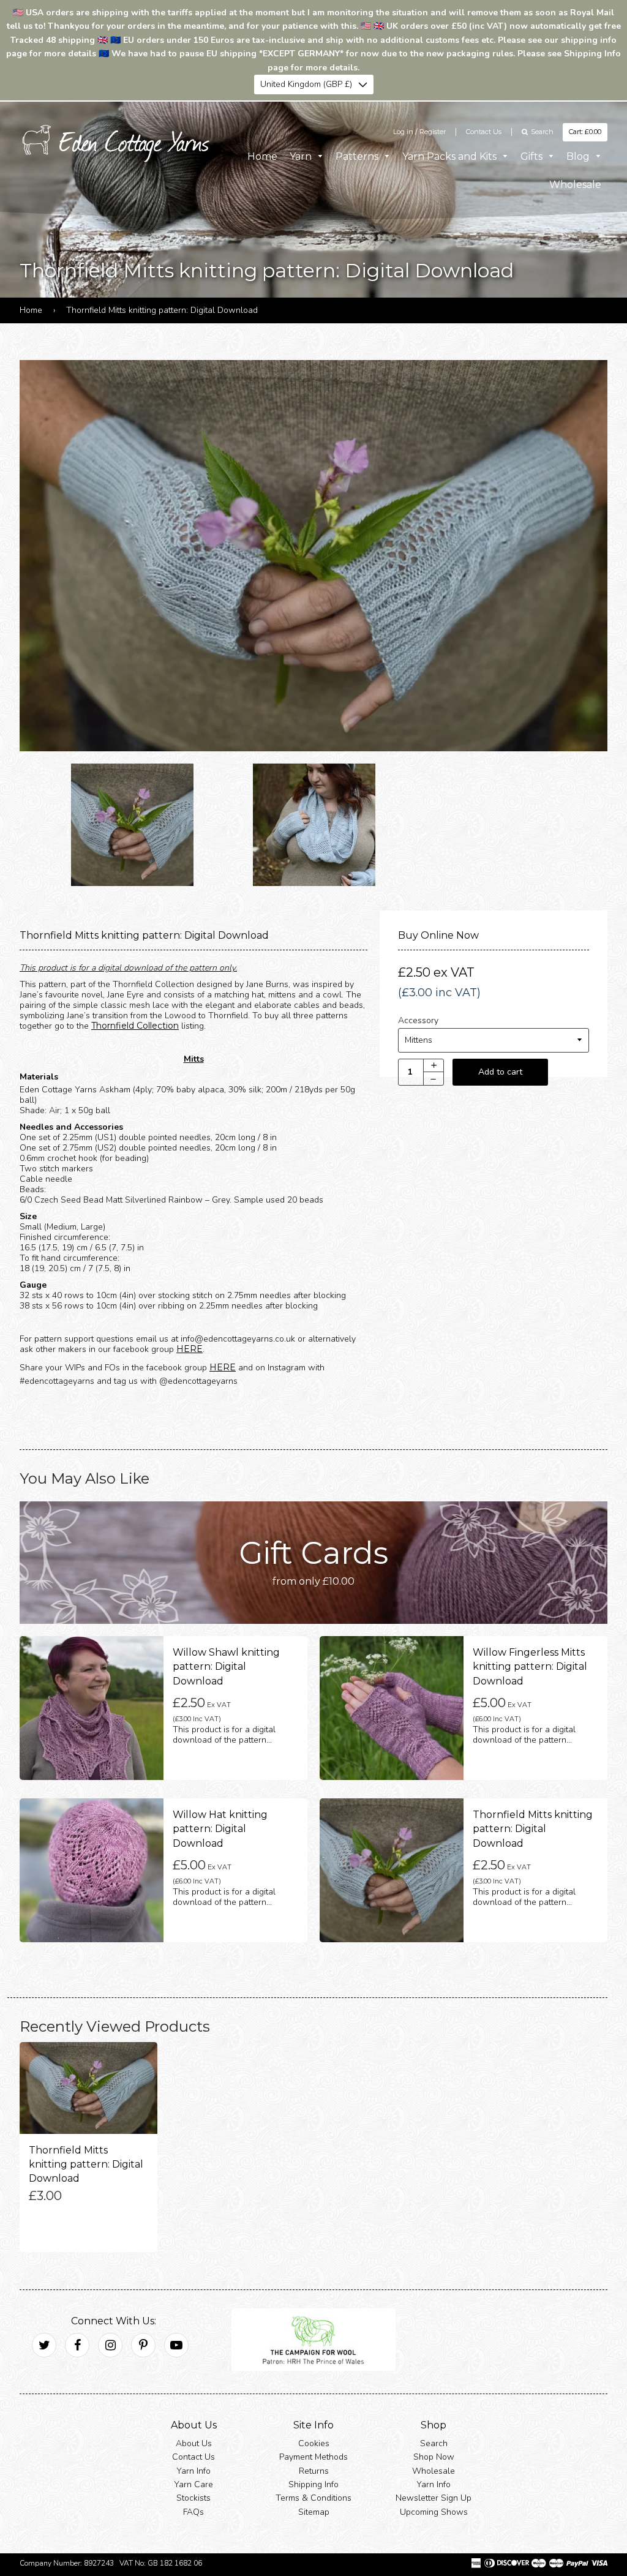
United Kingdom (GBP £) (306, 84)
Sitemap (314, 2512)
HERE (190, 1349)
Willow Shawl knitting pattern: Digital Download (226, 1667)
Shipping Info (313, 2484)
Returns (314, 2471)
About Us (194, 2443)
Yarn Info (193, 2471)
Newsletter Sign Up (434, 2499)
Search (434, 2443)
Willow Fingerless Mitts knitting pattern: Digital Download (530, 1667)
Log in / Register (419, 132)
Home (262, 156)
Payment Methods (313, 2458)
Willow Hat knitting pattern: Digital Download (220, 1829)
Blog (579, 156)
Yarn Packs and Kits (451, 156)
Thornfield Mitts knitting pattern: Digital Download (533, 1829)
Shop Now (434, 2458)
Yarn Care (193, 2484)
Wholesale (575, 185)
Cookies (314, 2443)
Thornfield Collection (135, 1026)
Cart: (585, 132)
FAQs (193, 2512)
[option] (313, 556)
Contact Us (484, 132)
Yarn (302, 156)
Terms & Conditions (313, 2499)
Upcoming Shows (434, 2512)
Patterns (358, 156)
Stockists (193, 2499)
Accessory (418, 1021)
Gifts (533, 156)
